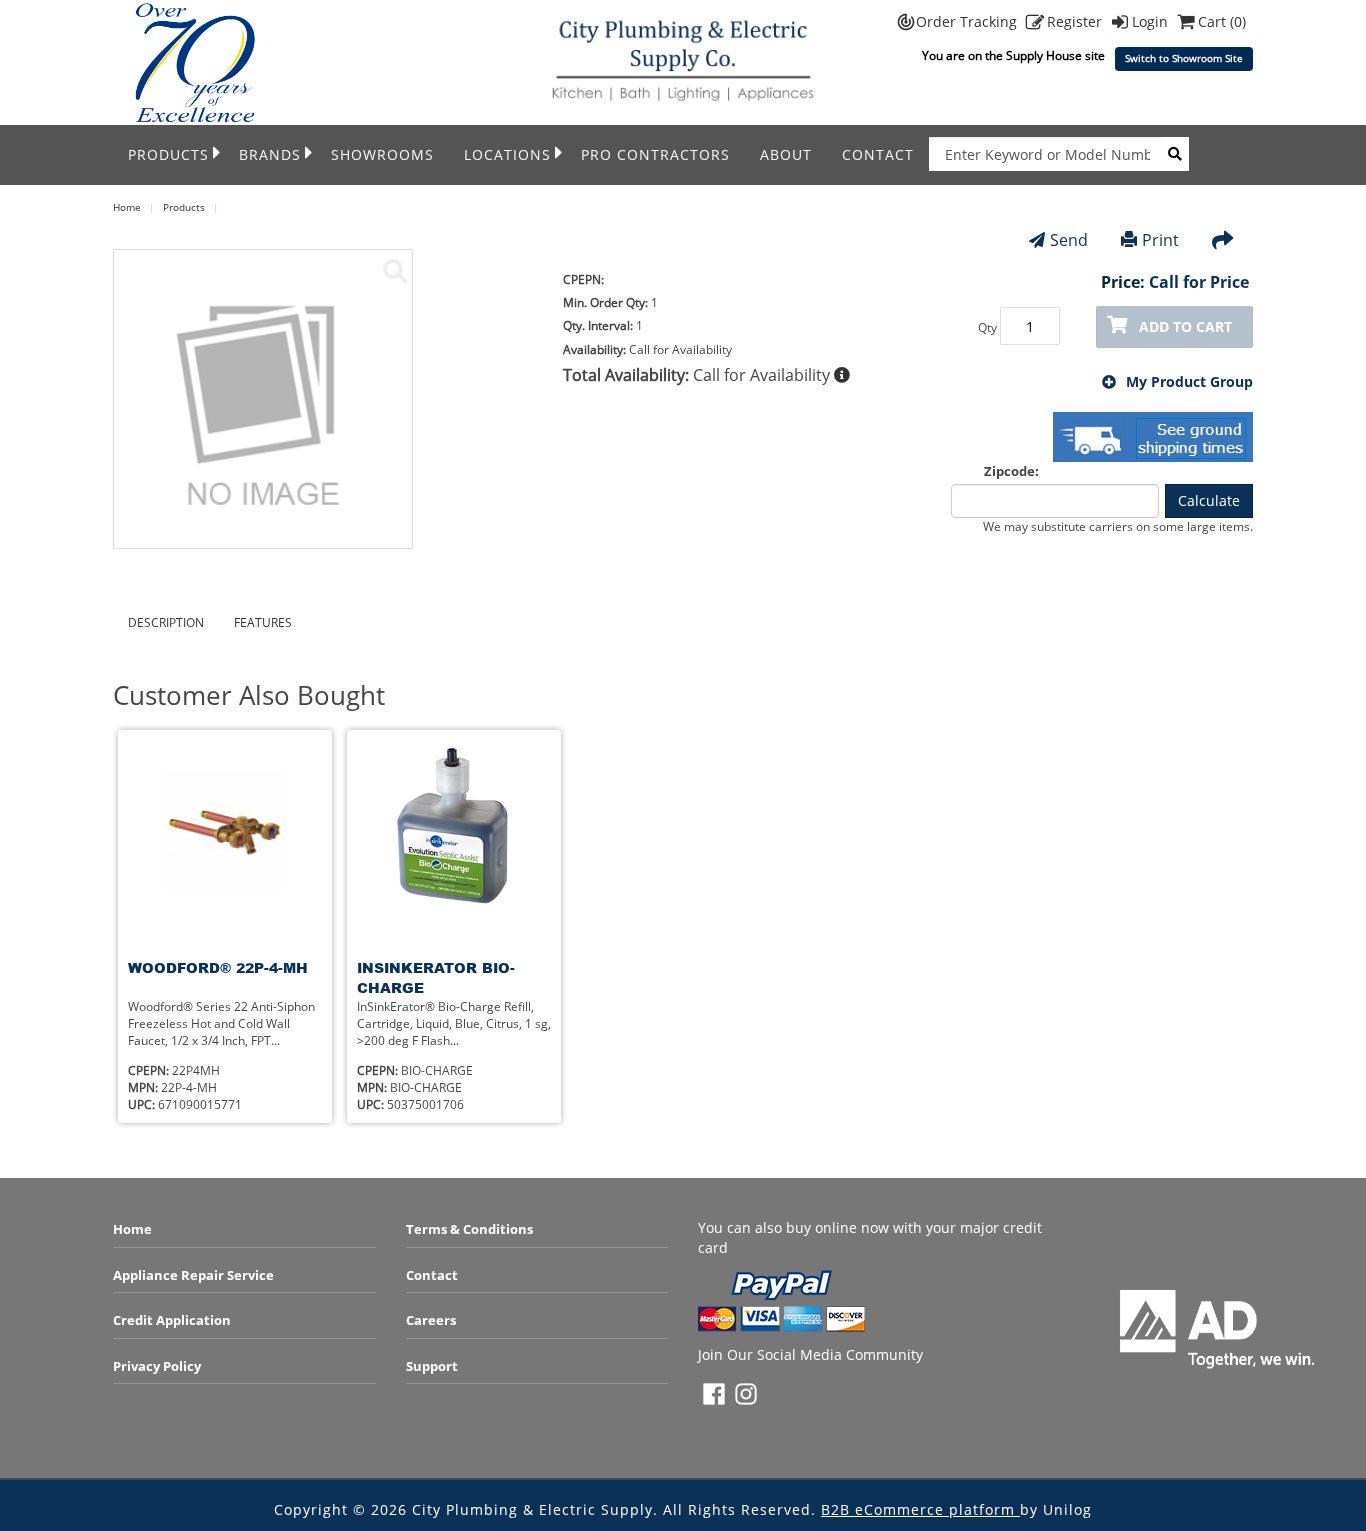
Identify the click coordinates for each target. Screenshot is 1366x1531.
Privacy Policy (157, 1366)
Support (432, 1366)
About (786, 154)
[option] (225, 926)
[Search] (1175, 154)
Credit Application (172, 1320)
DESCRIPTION (166, 622)
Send (1069, 240)
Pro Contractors (655, 154)
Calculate (1209, 500)
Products (168, 154)
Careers (431, 1320)
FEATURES (263, 622)
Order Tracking (968, 21)
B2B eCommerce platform (920, 1509)
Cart (1222, 21)
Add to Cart (1185, 326)
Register (1076, 21)
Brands (270, 154)
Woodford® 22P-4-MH (218, 967)
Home (132, 1229)
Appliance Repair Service (193, 1275)
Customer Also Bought (249, 695)
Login (1152, 21)
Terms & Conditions (469, 1229)
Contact (878, 154)
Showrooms (382, 154)
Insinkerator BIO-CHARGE (436, 977)
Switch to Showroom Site (1184, 58)
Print (1160, 240)
